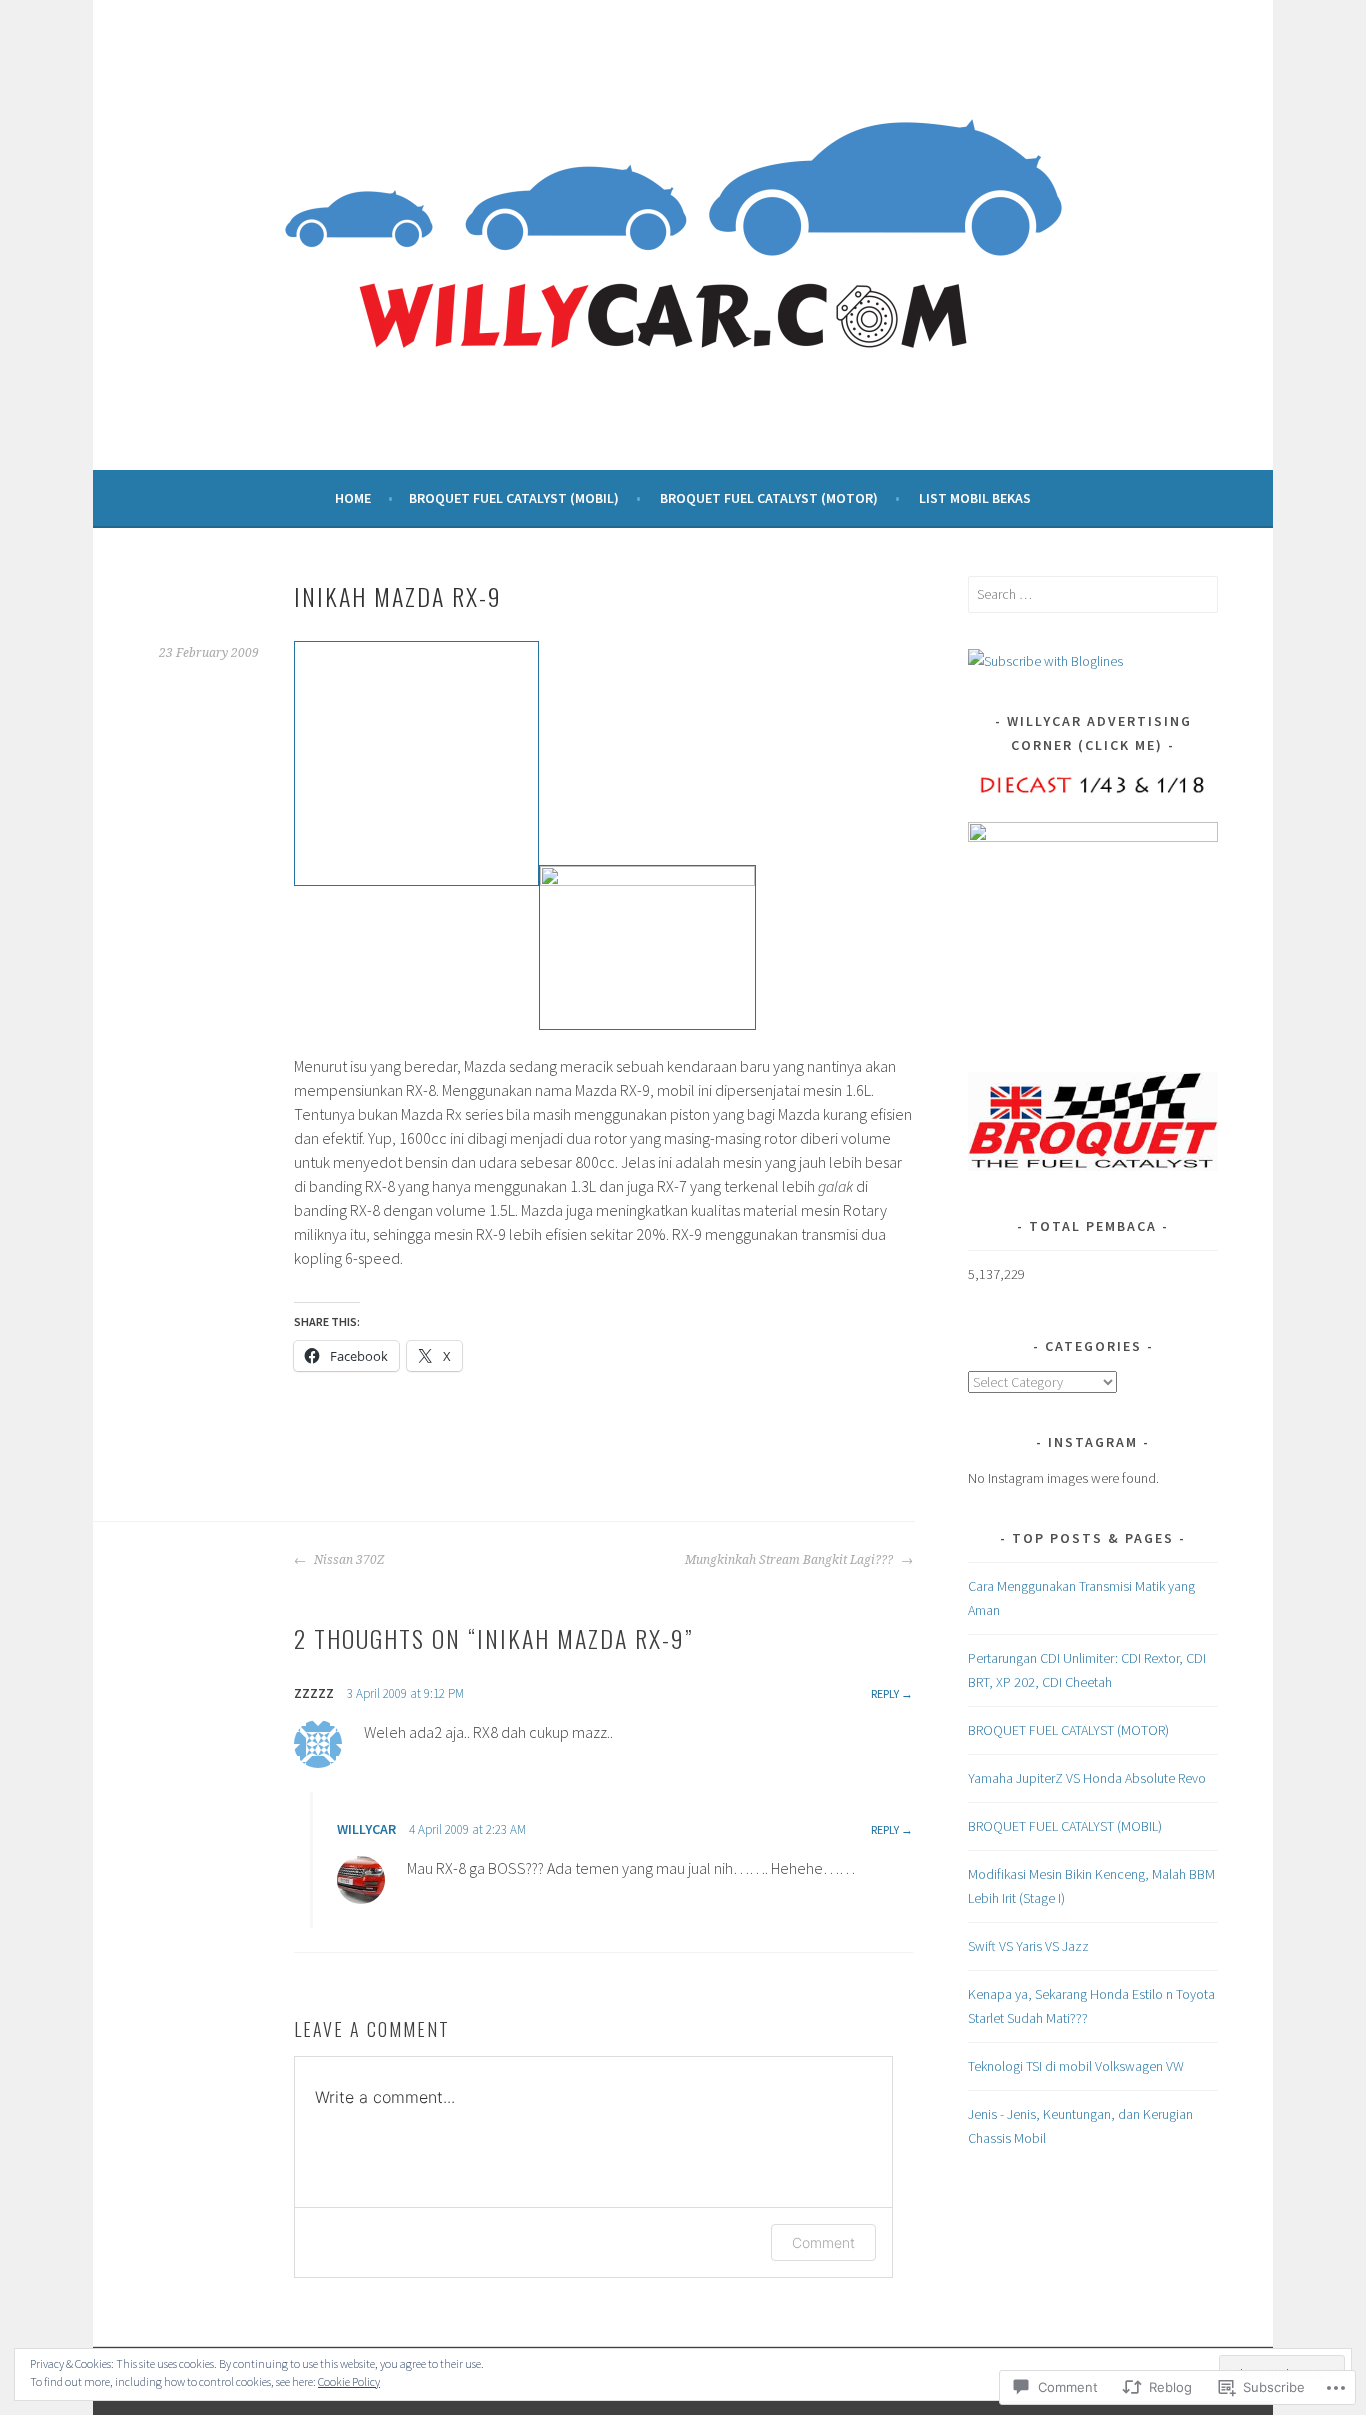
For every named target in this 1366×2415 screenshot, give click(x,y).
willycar (366, 1829)
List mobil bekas (975, 498)
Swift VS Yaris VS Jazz (1028, 1946)
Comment (823, 2242)
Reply (885, 1693)
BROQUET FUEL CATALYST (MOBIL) (514, 498)
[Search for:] (1093, 594)
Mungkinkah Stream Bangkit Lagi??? (790, 1560)
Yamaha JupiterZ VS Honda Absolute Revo (1087, 1778)
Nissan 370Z (347, 1560)
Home (353, 498)
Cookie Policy (349, 2381)
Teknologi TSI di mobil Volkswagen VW (1076, 2066)
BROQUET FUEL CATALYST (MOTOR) (769, 498)
